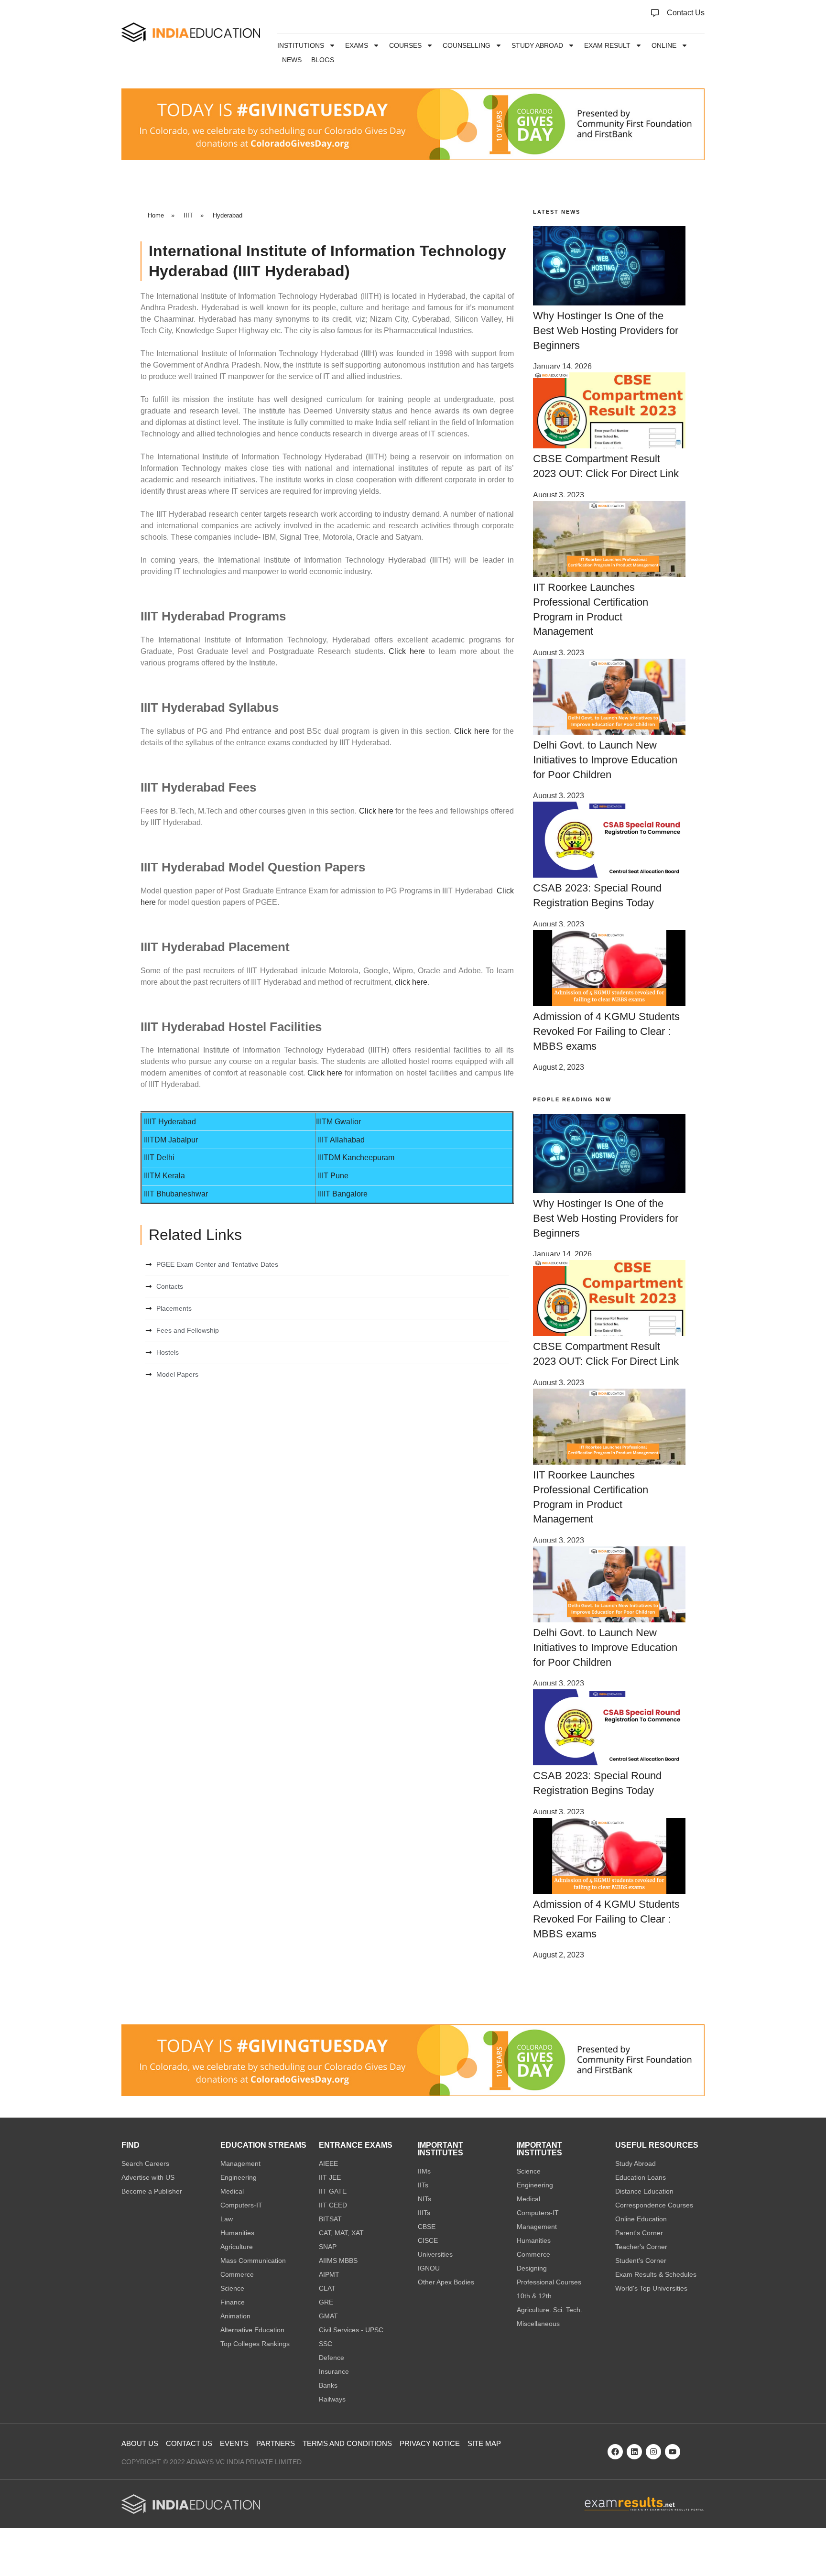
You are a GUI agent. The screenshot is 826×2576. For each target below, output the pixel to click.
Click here (407, 651)
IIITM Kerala (164, 1176)
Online (664, 45)
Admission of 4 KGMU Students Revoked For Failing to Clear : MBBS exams (606, 1031)
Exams (357, 45)
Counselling (467, 45)
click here (411, 982)
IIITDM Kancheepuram (356, 1158)
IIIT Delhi (159, 1158)
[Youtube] (673, 2452)
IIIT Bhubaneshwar (176, 1194)
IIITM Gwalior (338, 1122)
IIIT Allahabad (341, 1140)
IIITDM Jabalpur (171, 1140)
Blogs (323, 60)
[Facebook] (615, 2452)
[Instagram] (653, 2452)
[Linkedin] (634, 2452)
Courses (405, 45)
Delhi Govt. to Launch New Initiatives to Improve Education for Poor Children (605, 760)
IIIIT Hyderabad (169, 1122)
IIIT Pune (333, 1176)
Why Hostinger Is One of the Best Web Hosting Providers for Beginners (606, 331)
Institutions (301, 45)
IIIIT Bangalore (343, 1194)
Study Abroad (537, 45)
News (292, 60)
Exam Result (607, 45)
